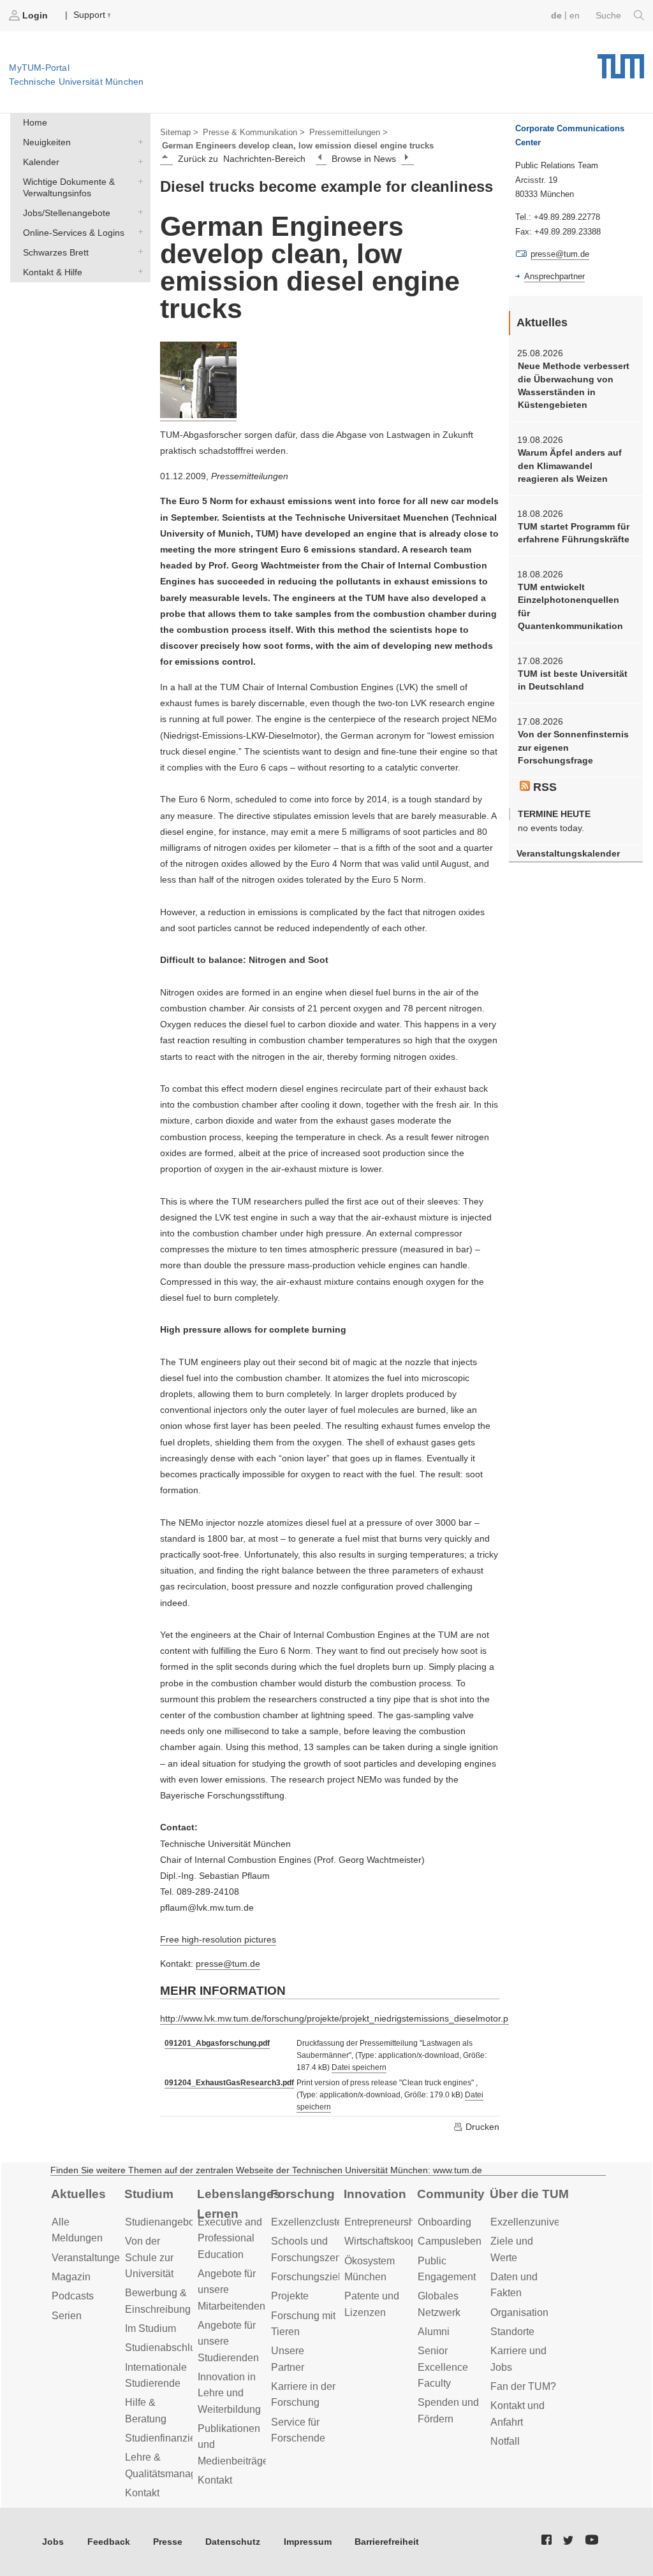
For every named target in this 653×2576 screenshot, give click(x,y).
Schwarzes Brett (138, 251)
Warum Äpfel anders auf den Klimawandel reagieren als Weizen (570, 466)
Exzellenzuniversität (536, 2222)
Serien (67, 2316)
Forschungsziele (309, 2277)
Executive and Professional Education (230, 2238)
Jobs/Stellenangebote (138, 212)
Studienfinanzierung (171, 2438)
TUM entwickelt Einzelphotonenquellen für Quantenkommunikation (570, 606)
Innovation (375, 2194)
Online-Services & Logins (138, 232)
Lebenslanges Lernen (239, 2204)
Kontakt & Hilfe (138, 271)
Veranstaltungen (89, 2258)
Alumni (434, 2332)
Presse (168, 2542)
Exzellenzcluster (308, 2222)
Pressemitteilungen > (349, 132)
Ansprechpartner (554, 276)
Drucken (481, 2127)
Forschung (303, 2194)
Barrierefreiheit (387, 2542)
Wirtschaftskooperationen (402, 2241)
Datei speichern (359, 2067)
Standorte (512, 2332)
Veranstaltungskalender (568, 854)
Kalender (138, 161)
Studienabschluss (165, 2348)
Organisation (519, 2312)
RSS (543, 787)
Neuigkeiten (138, 142)
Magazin (71, 2277)
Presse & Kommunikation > (254, 132)
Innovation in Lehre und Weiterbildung (229, 2393)
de (556, 15)
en (575, 15)
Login (35, 15)
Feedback (109, 2542)
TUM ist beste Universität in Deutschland (573, 680)
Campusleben (450, 2241)
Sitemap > (179, 132)
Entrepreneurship (384, 2222)
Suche (610, 15)
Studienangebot (161, 2222)
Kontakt (142, 2493)
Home (35, 122)
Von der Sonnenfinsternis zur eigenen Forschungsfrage (573, 747)
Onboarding (444, 2222)
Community (451, 2194)
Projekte (290, 2296)
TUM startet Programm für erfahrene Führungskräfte (574, 533)
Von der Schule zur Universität (149, 2257)
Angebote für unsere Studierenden (228, 2341)
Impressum (308, 2542)
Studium (149, 2194)
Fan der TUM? (523, 2386)
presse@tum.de (228, 1964)
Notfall (505, 2441)
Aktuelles (78, 2194)
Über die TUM (529, 2194)
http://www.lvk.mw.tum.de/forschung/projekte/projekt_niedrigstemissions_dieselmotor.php (339, 2018)
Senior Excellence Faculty (443, 2367)
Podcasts (73, 2296)
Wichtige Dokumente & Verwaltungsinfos (138, 181)
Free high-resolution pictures (218, 1939)
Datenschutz (233, 2542)
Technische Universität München (621, 62)
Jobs (53, 2542)
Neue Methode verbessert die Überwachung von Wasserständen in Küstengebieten (574, 385)
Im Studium (150, 2328)
